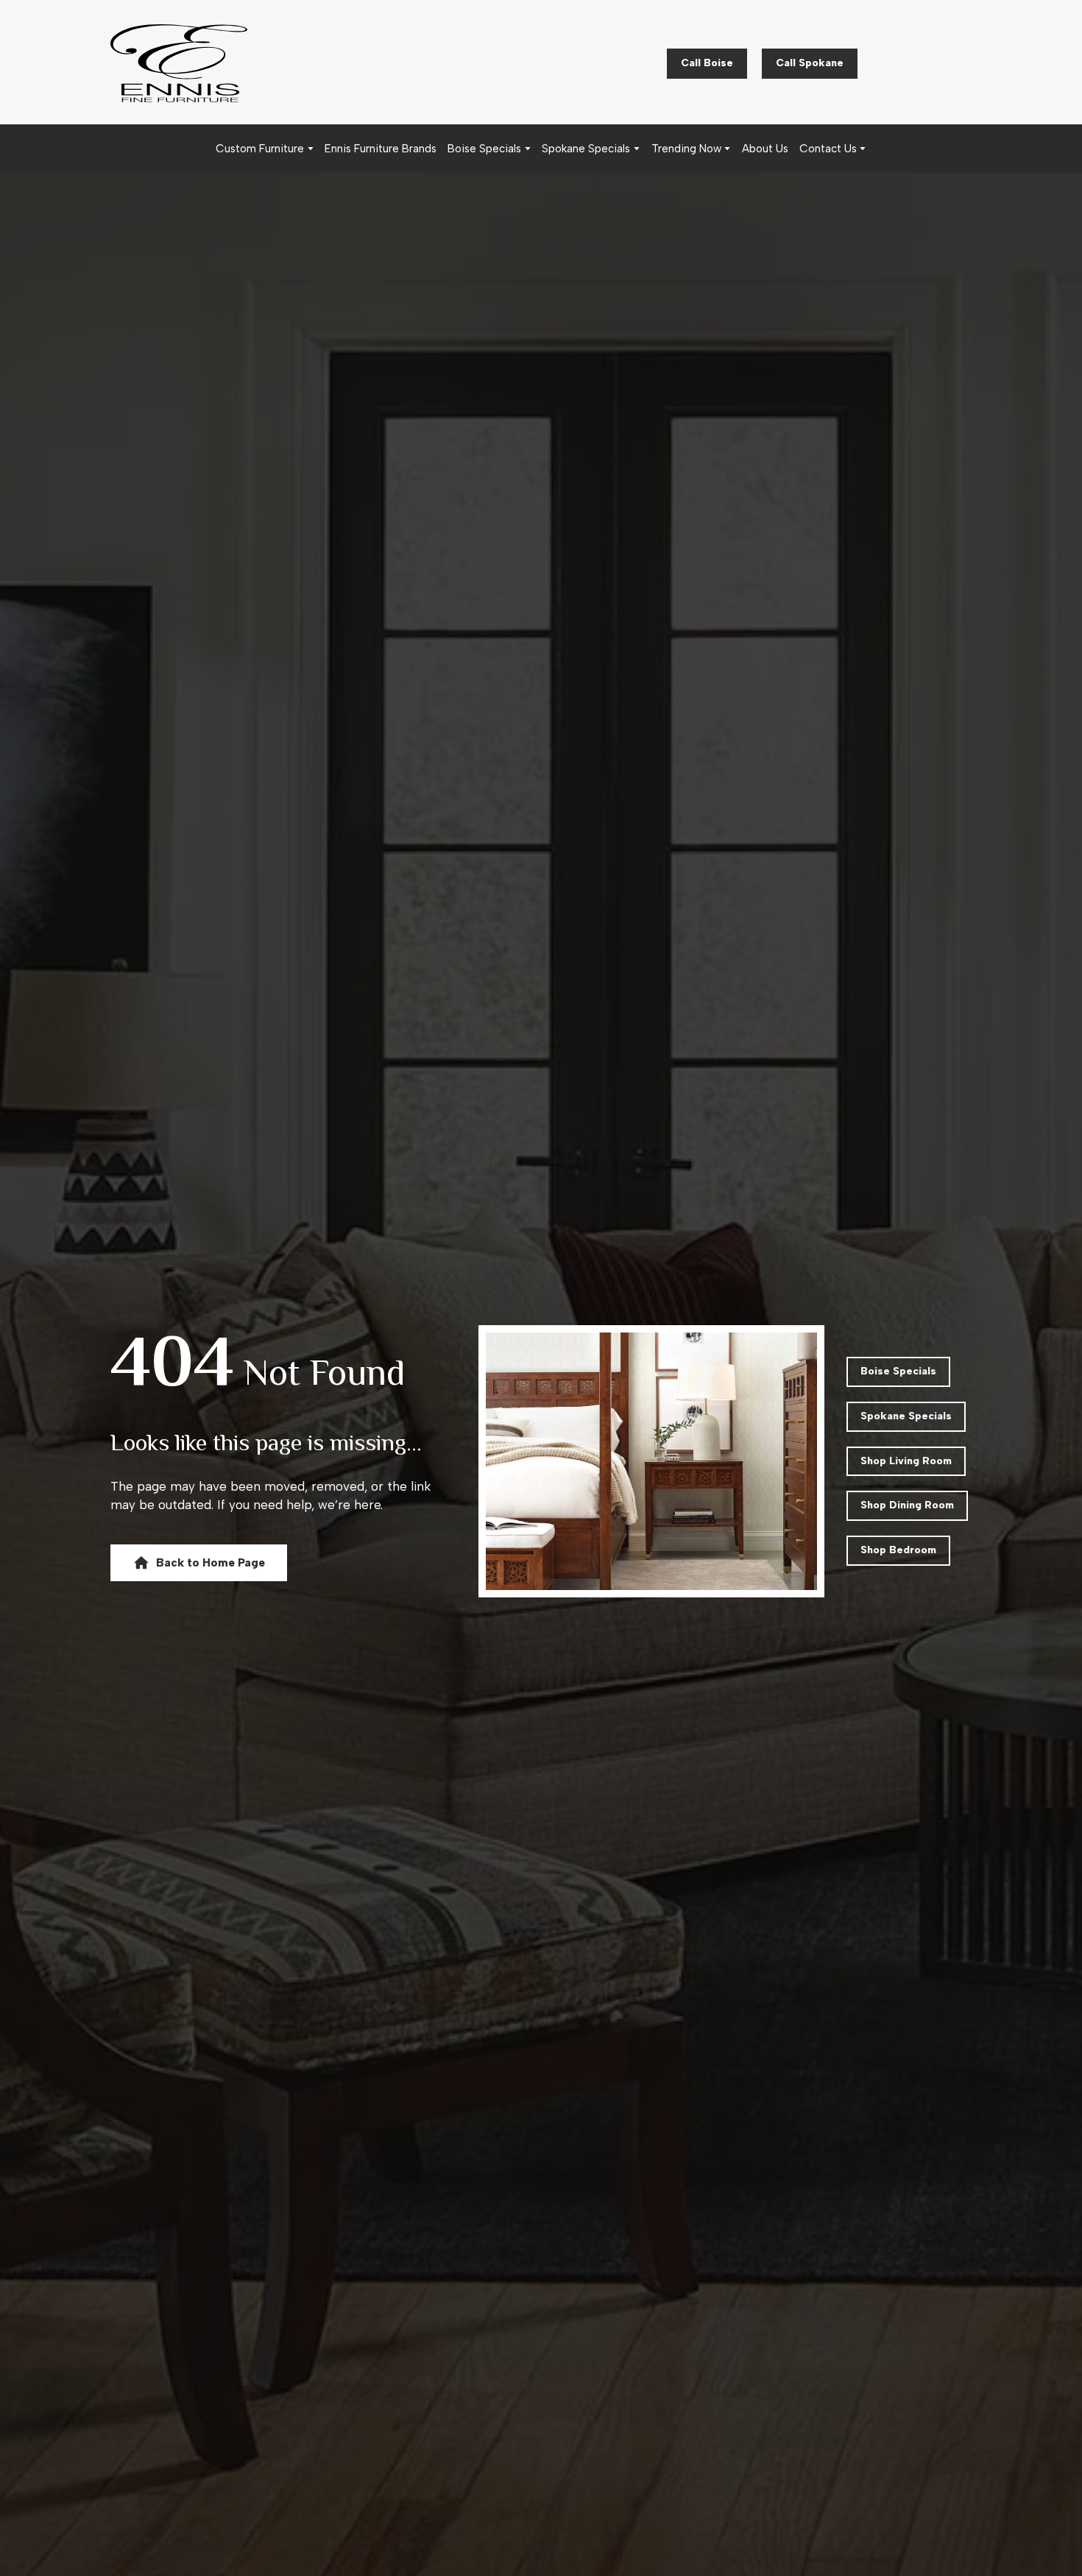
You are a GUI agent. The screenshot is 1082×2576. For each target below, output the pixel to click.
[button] (707, 64)
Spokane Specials (586, 149)
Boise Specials (484, 149)
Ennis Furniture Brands (381, 149)
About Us (765, 149)
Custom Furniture (260, 149)
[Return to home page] (179, 63)
